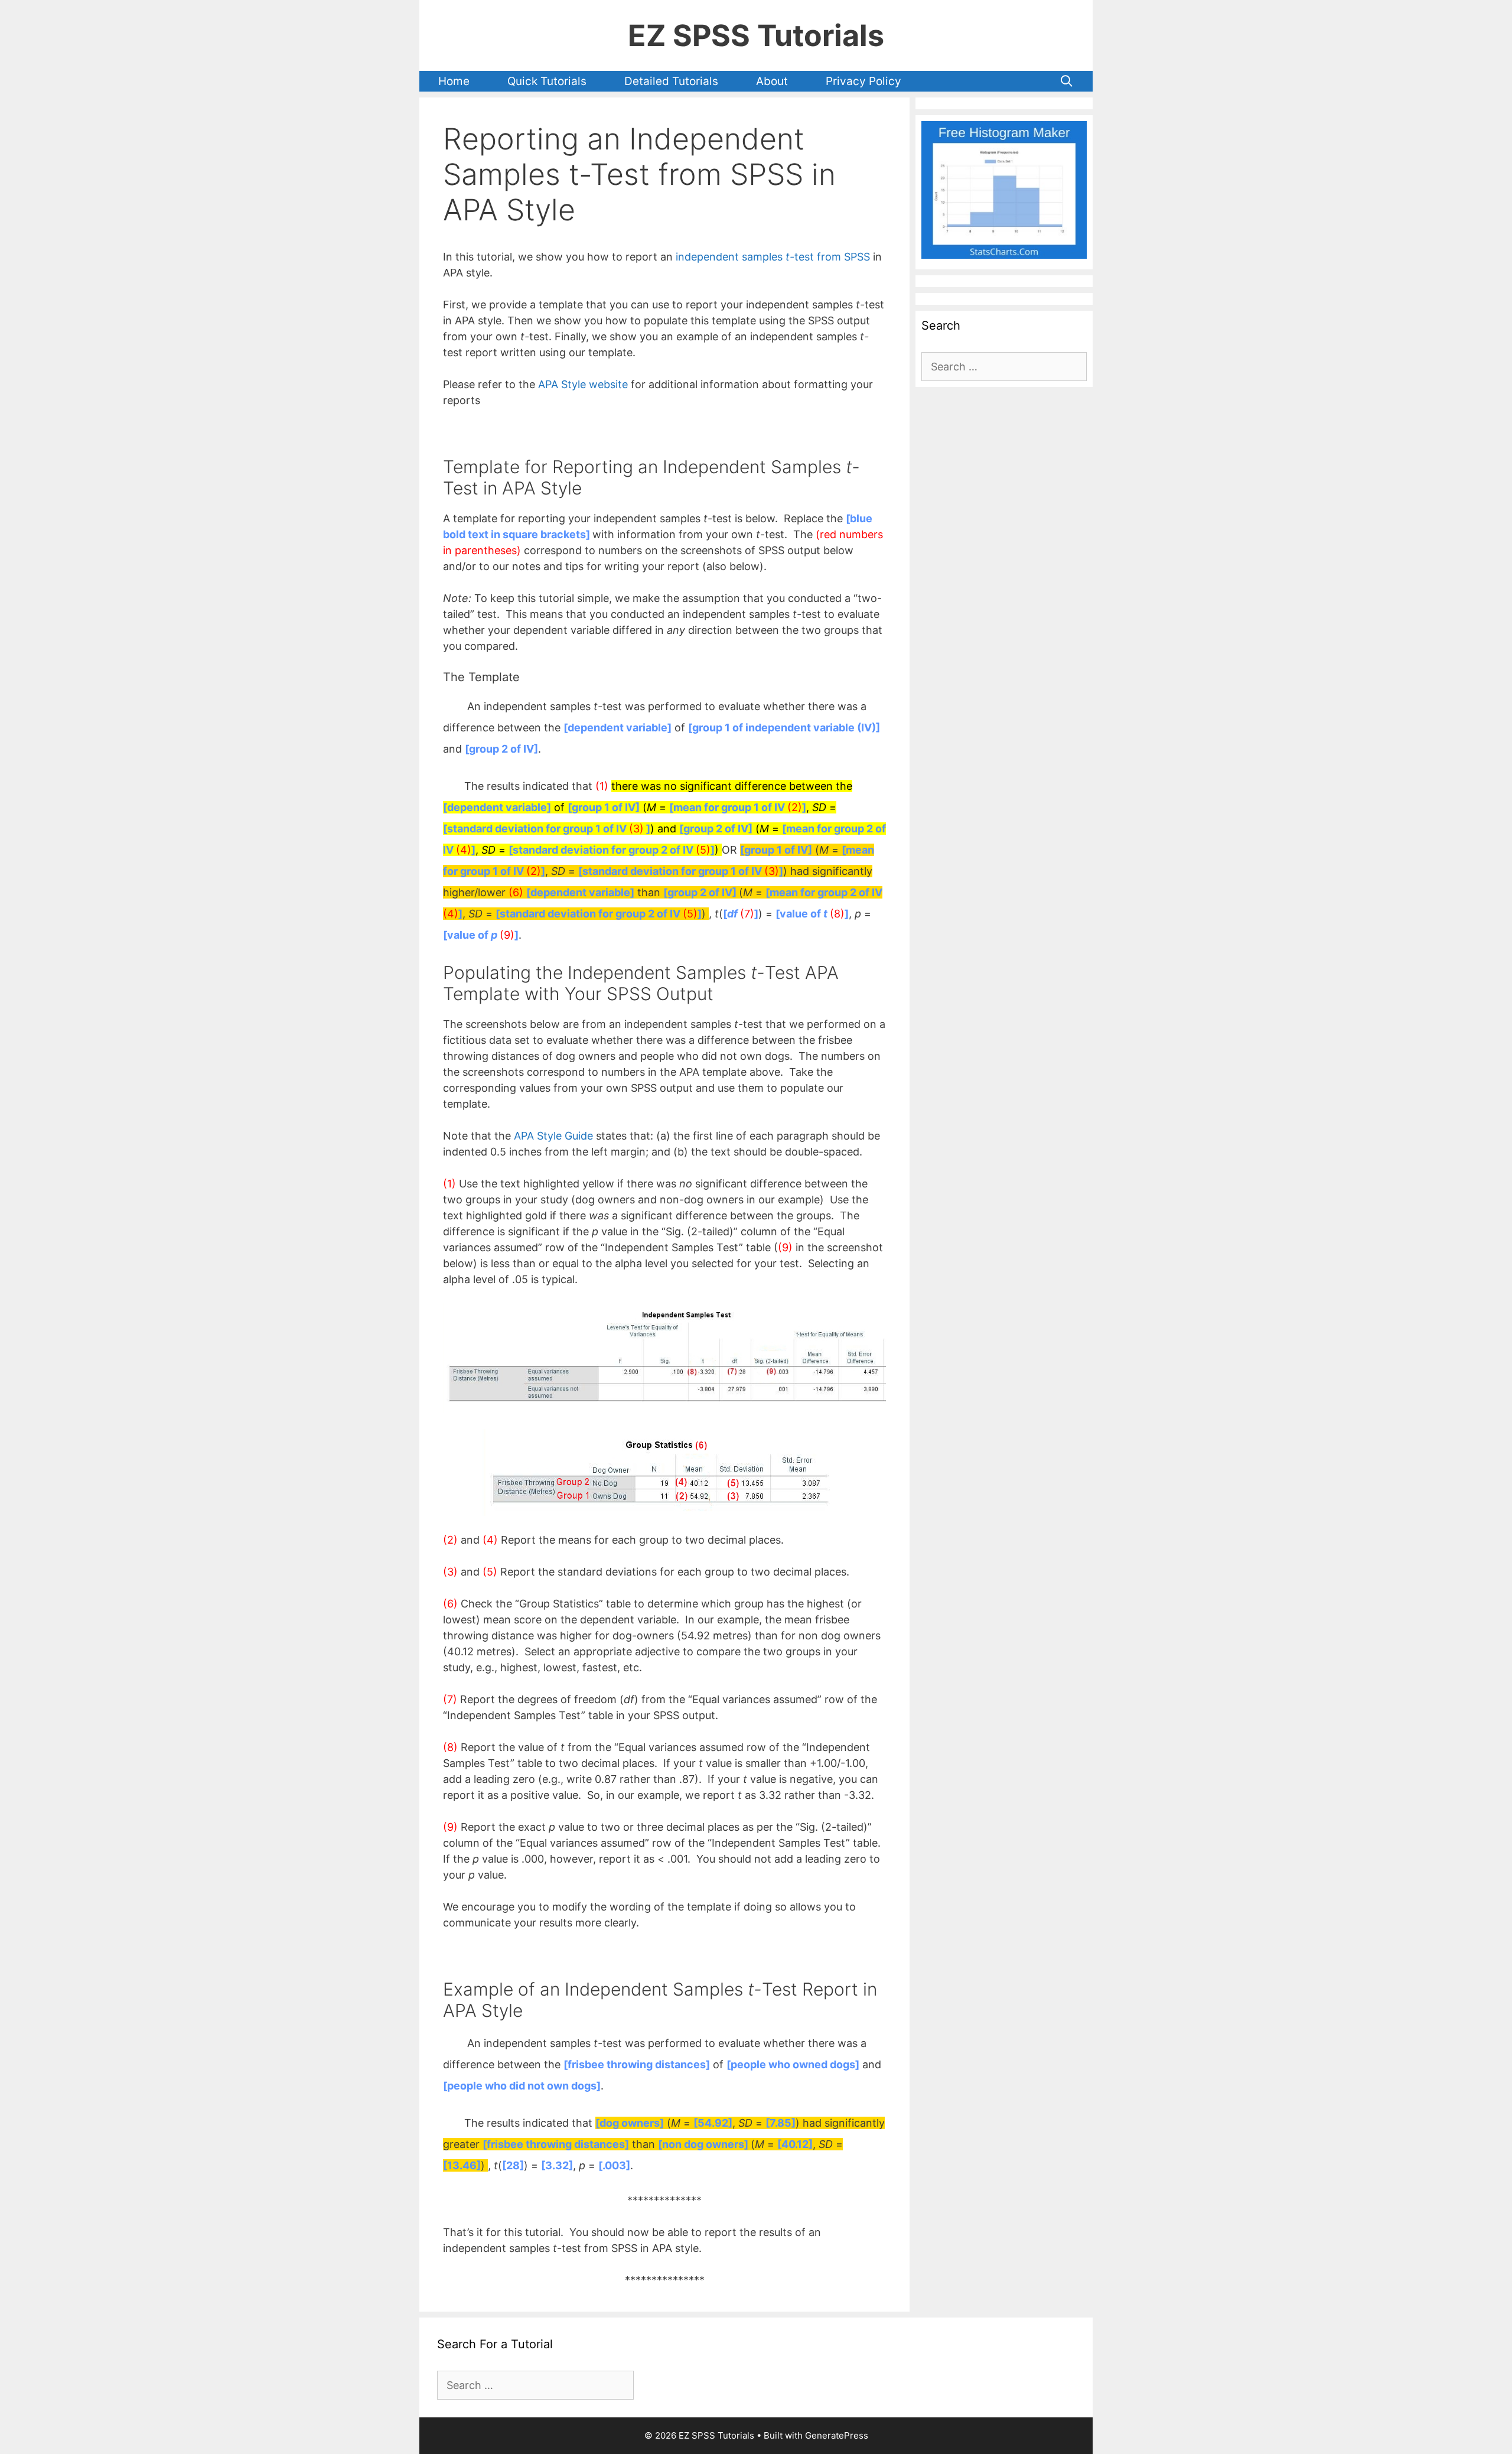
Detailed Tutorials (671, 81)
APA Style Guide (553, 1136)
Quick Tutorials (547, 81)
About (772, 81)
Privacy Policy (863, 81)
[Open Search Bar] (1067, 81)
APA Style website (583, 384)
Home (454, 81)
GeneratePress (837, 2435)
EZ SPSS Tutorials (756, 35)
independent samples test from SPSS (773, 257)
